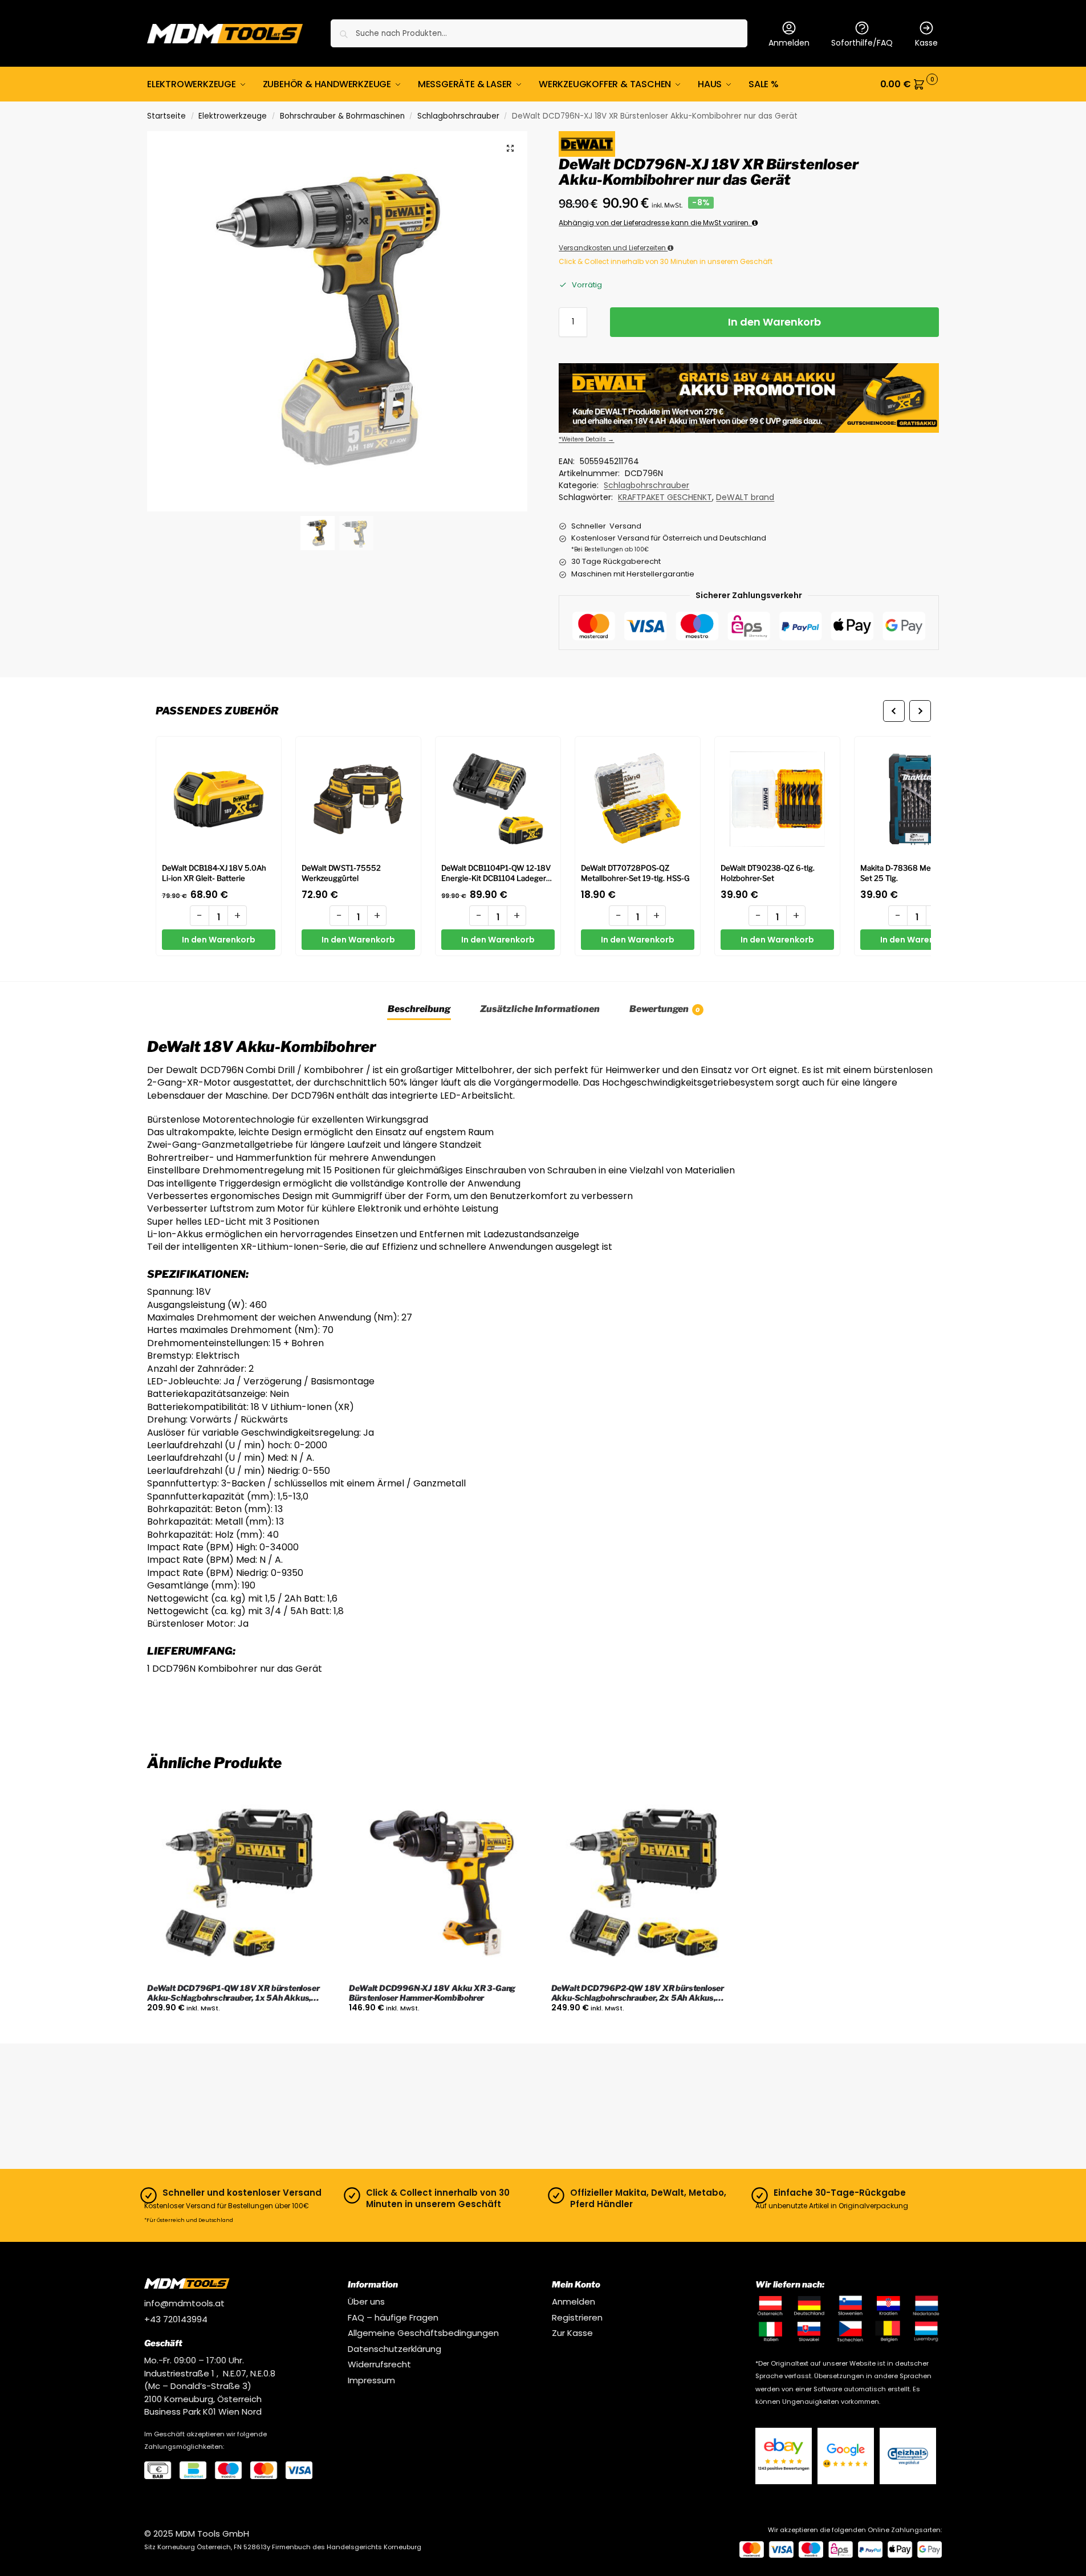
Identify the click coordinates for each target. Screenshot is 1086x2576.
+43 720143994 (176, 2319)
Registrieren (577, 2317)
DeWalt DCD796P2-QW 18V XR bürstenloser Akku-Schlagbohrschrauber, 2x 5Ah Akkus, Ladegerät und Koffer (638, 1993)
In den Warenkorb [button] (240, 2032)
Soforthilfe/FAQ (862, 43)
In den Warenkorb (774, 322)
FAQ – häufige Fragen (393, 2317)
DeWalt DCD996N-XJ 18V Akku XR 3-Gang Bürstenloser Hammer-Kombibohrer (432, 1993)
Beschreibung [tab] (419, 1009)
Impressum (371, 2380)
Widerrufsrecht (379, 2364)
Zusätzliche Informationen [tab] (540, 1009)
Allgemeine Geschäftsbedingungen (423, 2333)
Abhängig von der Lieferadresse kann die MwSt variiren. (655, 223)
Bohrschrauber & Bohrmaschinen (342, 116)
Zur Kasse (572, 2333)
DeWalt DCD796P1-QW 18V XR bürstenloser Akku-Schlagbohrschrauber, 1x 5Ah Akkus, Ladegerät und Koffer (233, 1993)
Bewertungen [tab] (665, 1009)
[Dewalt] (587, 144)
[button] (910, 84)
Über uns (366, 2301)
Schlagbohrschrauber (458, 116)
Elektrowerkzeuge (233, 116)
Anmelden (789, 43)
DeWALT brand (745, 497)
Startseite (166, 116)
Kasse (926, 43)
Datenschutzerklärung (394, 2349)
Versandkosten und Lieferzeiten (613, 248)
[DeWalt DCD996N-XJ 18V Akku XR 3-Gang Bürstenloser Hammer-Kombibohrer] (441, 1882)
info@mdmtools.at (184, 2303)
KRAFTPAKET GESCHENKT (665, 497)
